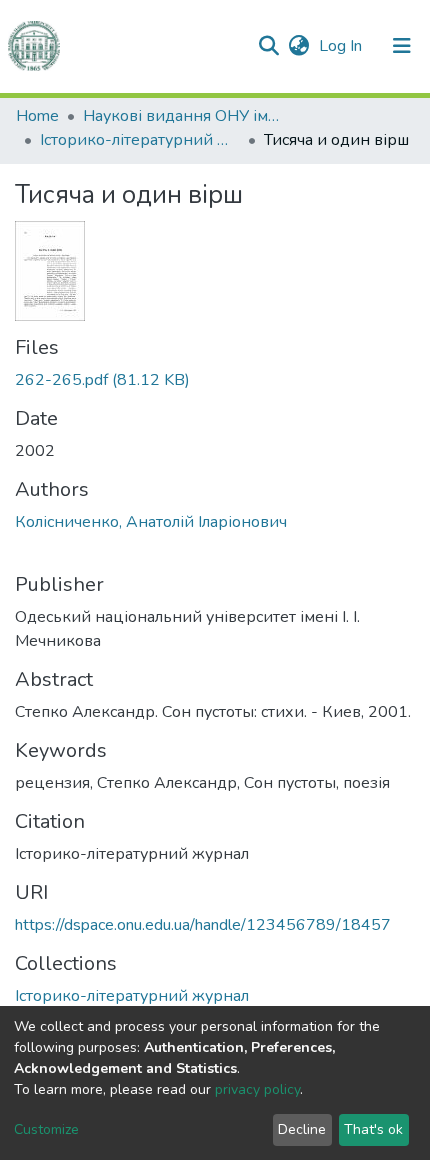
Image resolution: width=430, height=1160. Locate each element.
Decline (302, 1129)
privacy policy (257, 1089)
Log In (342, 46)
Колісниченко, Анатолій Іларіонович (151, 522)
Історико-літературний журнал (140, 140)
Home (37, 116)
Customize (46, 1129)
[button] (298, 46)
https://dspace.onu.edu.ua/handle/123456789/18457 (203, 925)
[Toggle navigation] (402, 46)
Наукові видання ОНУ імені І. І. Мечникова (183, 116)
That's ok (373, 1129)
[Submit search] (268, 46)
